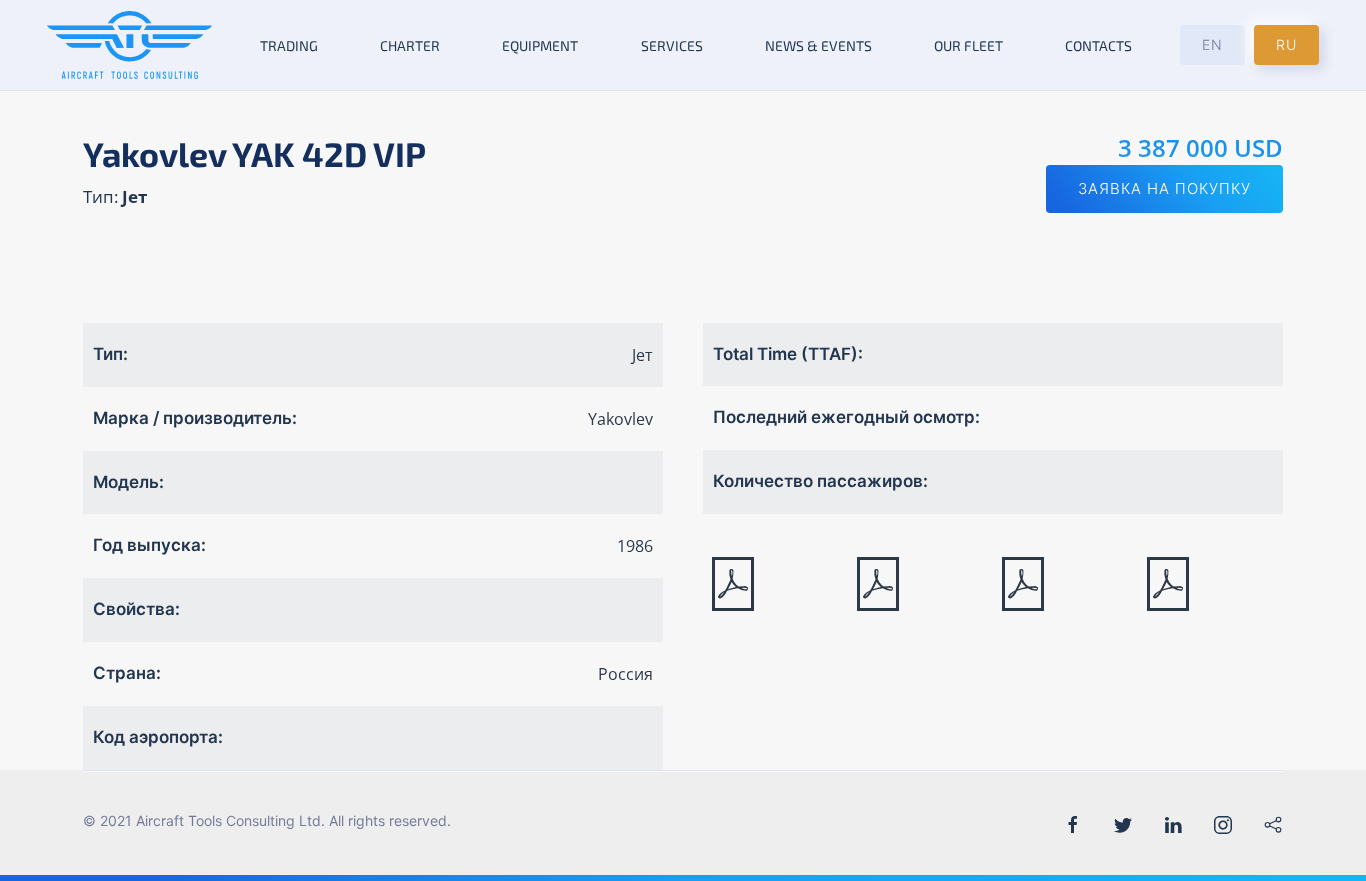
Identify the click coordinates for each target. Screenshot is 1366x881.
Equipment (540, 45)
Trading (289, 45)
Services (672, 45)
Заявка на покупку (1164, 188)
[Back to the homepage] (129, 45)
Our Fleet (968, 45)
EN (1212, 44)
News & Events (818, 45)
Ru (1286, 44)
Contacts (1098, 45)
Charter (410, 45)
